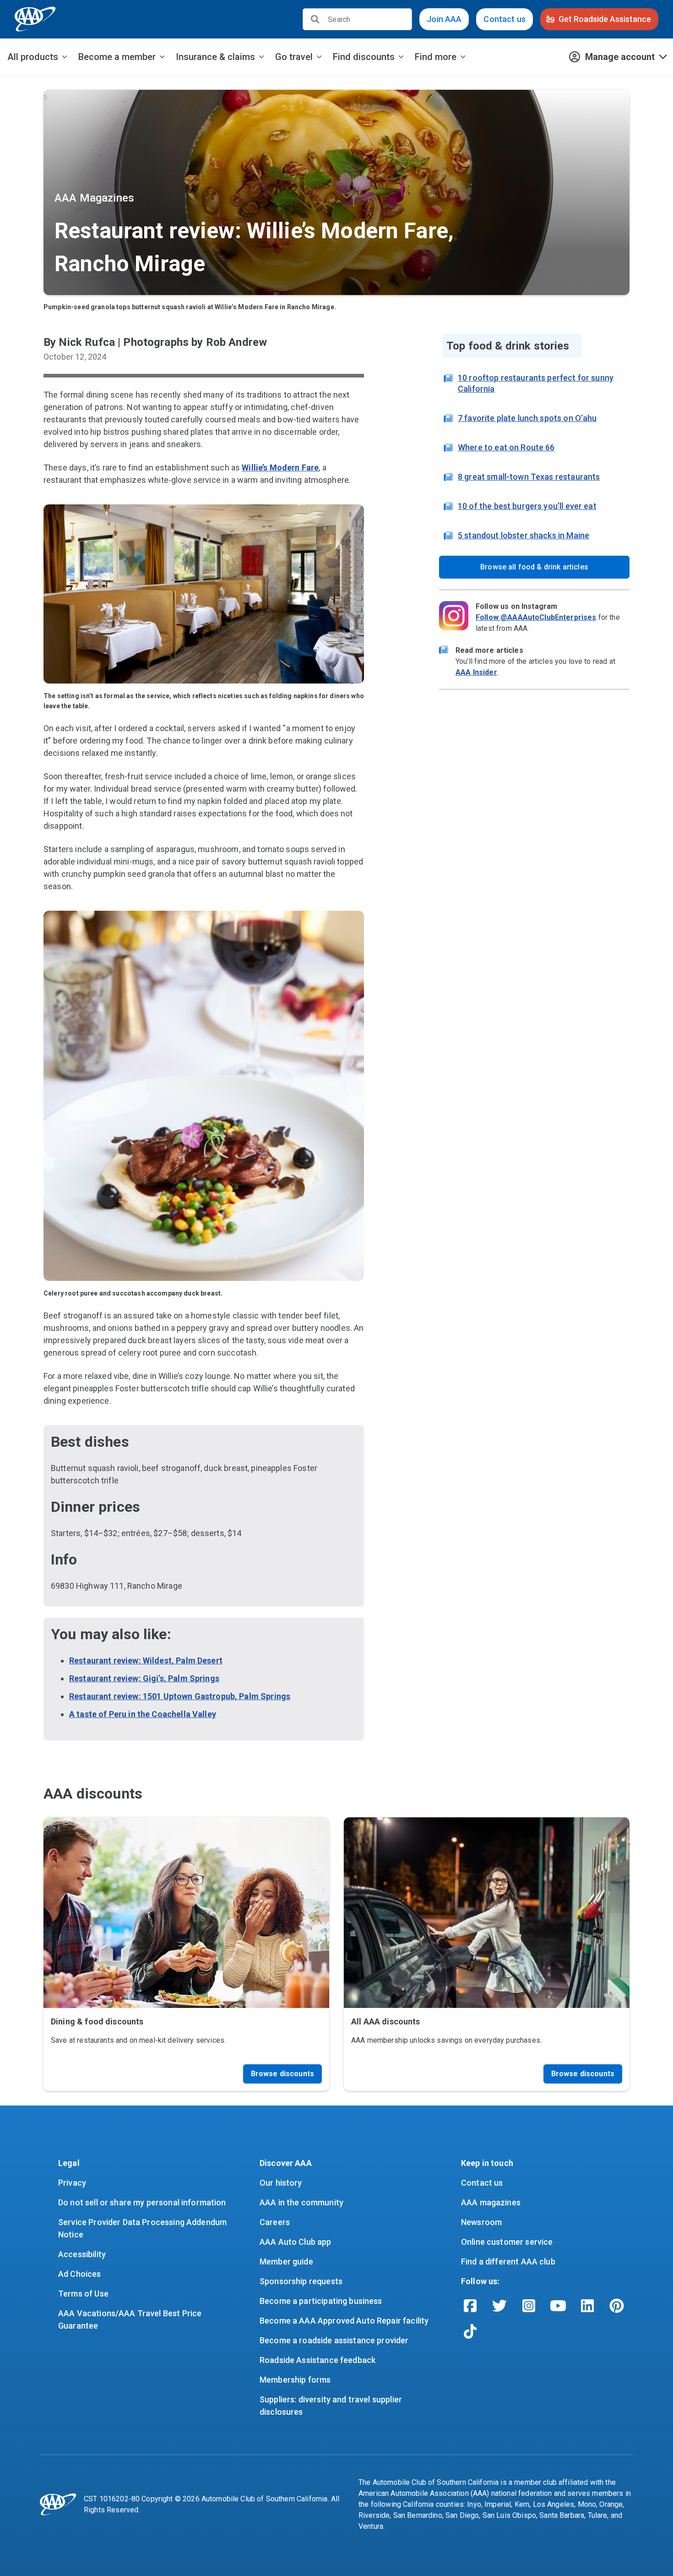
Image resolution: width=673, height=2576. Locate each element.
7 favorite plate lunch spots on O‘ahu (527, 418)
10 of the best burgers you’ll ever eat (527, 506)
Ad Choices (80, 2274)
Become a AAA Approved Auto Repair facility (344, 2321)
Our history (281, 2183)
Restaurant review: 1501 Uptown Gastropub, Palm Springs (180, 1696)
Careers (275, 2222)
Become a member (117, 57)
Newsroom (481, 2222)
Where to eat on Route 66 (506, 447)
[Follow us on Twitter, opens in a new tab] (499, 2306)
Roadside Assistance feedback (318, 2360)
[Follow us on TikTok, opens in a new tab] (470, 2331)
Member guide (286, 2262)
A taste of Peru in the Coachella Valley (143, 1714)
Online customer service (507, 2242)
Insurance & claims (215, 57)
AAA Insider (476, 672)
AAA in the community (301, 2202)
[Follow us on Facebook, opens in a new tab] (470, 2306)
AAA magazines (491, 2202)
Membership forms (295, 2380)
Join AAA (444, 19)
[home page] (35, 19)
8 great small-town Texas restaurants (529, 477)
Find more (436, 57)
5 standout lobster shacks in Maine (524, 535)
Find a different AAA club (508, 2262)
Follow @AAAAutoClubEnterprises (536, 617)
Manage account (620, 57)
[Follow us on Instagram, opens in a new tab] (529, 2306)
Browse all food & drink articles (534, 567)
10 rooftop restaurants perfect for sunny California (536, 383)
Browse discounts (282, 2074)
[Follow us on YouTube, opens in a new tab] (558, 2306)
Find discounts (364, 57)
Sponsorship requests (301, 2281)
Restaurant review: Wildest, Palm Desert (146, 1660)
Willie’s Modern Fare (280, 468)
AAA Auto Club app (296, 2242)
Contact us (505, 19)
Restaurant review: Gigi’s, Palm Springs (144, 1678)
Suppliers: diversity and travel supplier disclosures (332, 2406)
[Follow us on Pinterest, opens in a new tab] (617, 2306)
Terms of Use (83, 2294)
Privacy (72, 2183)
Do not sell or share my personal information (142, 2202)
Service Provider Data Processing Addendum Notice (143, 2228)
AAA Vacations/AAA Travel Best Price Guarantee (131, 2319)
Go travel (294, 57)
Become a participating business (321, 2301)
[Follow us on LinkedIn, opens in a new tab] (587, 2306)
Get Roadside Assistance (605, 19)
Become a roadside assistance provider (334, 2340)
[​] (315, 19)
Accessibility (82, 2254)
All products (33, 57)
